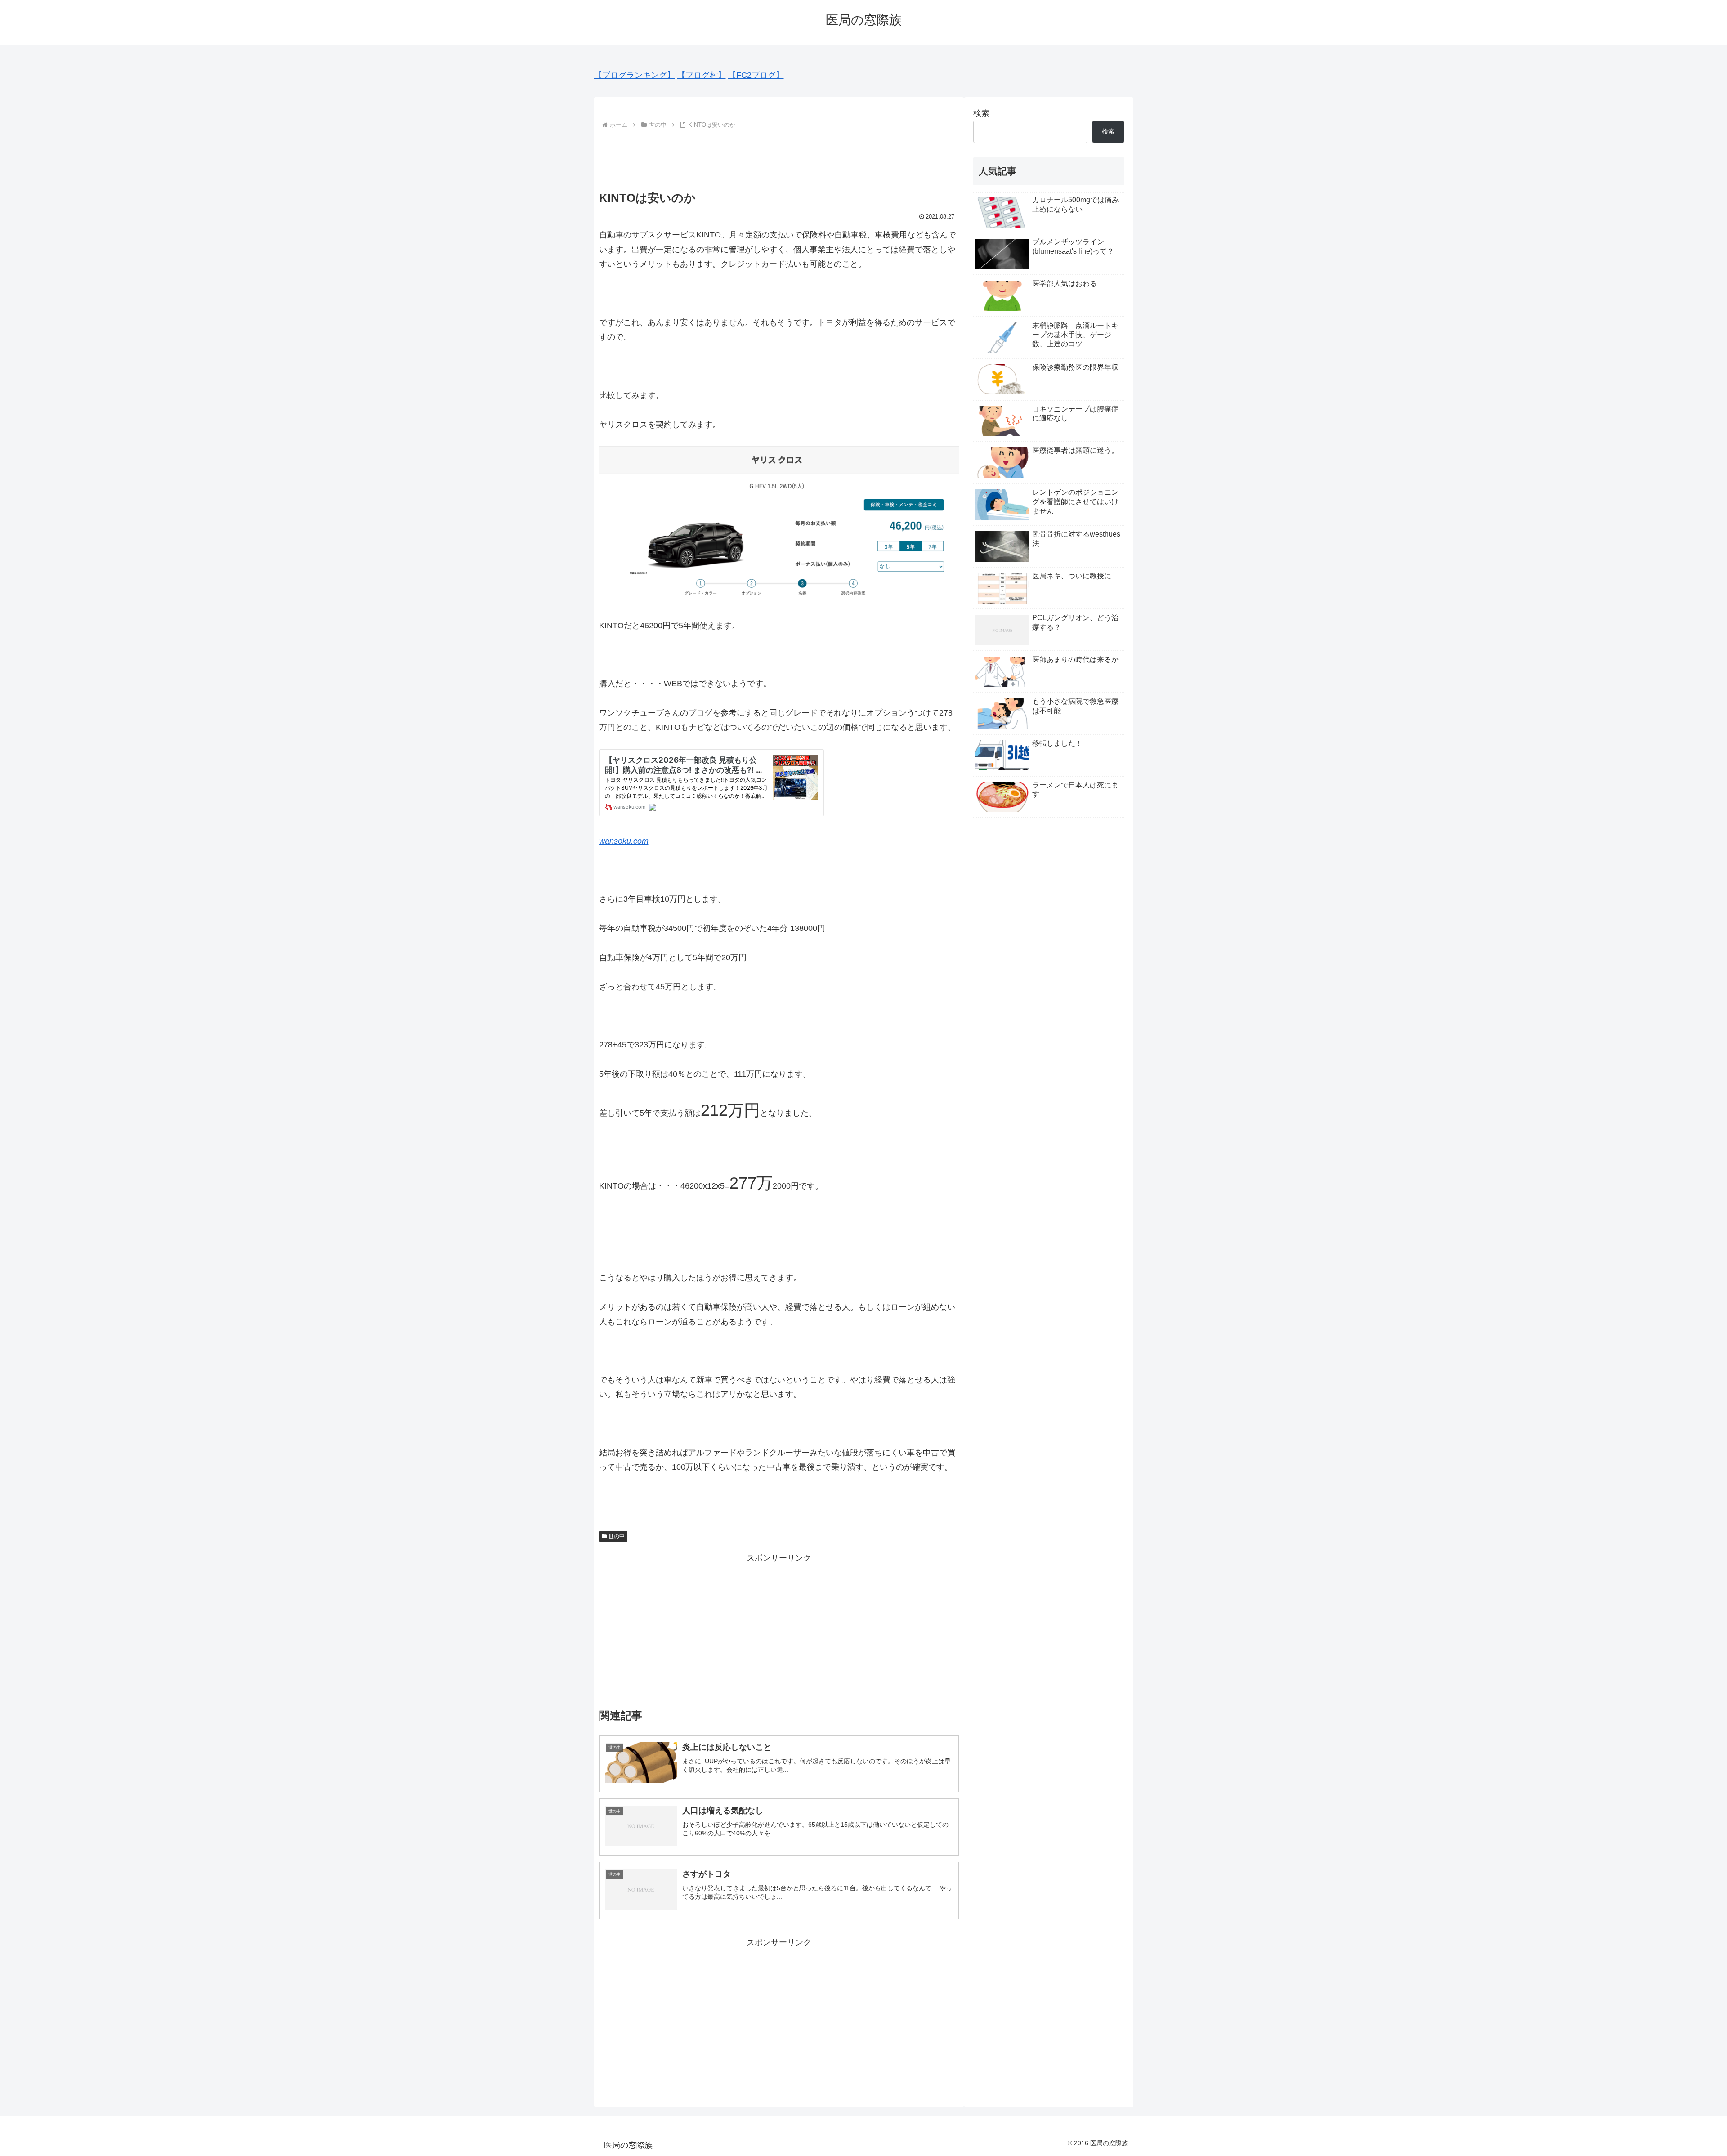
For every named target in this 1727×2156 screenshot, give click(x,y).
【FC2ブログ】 (756, 75)
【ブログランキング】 (635, 75)
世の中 (617, 1536)
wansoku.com (624, 841)
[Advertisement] (779, 156)
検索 (981, 113)
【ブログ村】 (702, 75)
